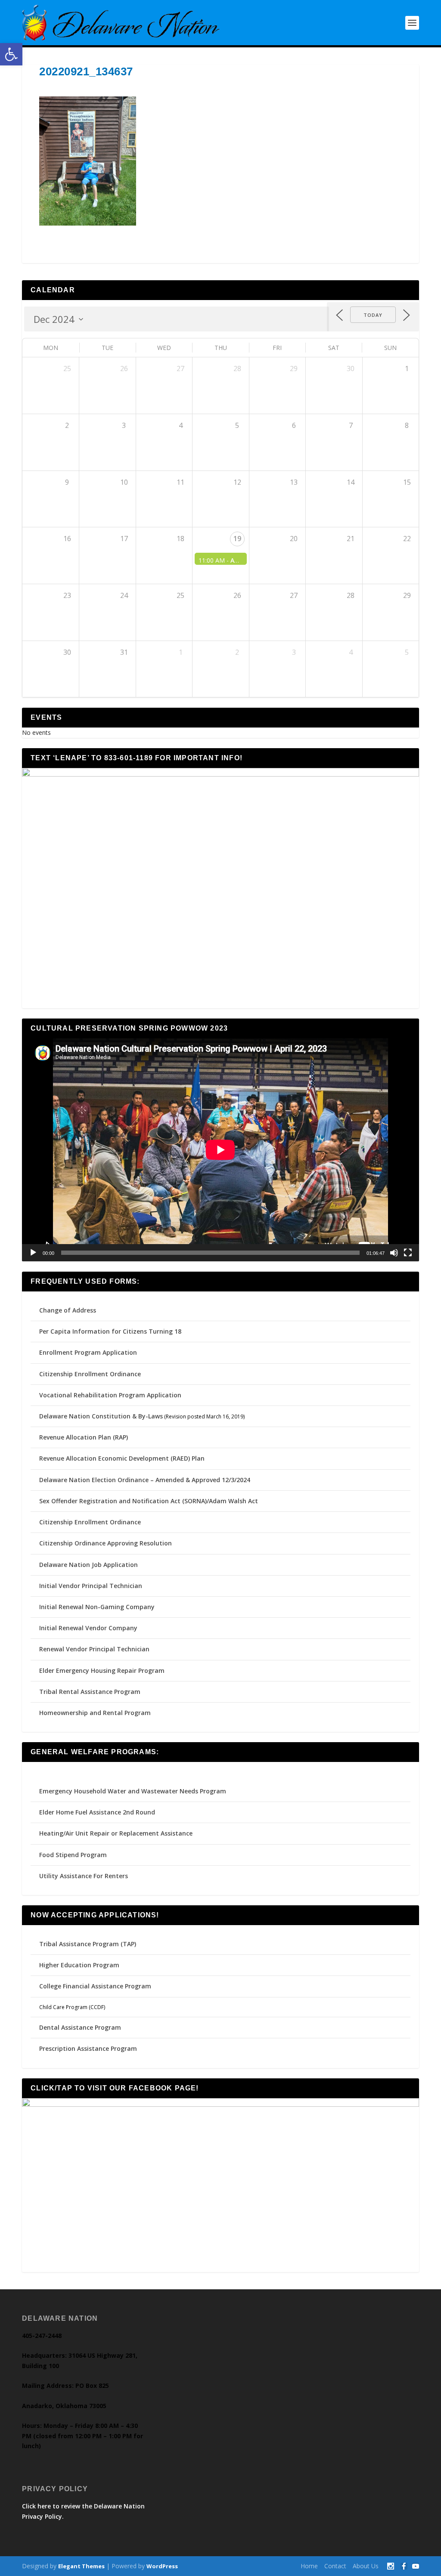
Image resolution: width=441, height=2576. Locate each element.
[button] (11, 54)
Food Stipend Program (73, 1855)
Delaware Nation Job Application (89, 1565)
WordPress (162, 2566)
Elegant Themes (81, 2566)
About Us (366, 2566)
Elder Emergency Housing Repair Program (102, 1670)
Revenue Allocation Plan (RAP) (84, 1437)
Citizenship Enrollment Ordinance (90, 1374)
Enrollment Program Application (88, 1352)
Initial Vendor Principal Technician (91, 1586)
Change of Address (68, 1310)
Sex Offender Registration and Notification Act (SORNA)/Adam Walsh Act (149, 1501)
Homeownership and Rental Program (95, 1713)
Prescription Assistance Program (88, 2048)
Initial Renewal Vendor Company (88, 1628)
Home (309, 2566)
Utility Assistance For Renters (84, 1876)
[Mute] (394, 1253)
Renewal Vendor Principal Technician (94, 1649)
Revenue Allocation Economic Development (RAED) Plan (122, 1458)
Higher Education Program (79, 1965)
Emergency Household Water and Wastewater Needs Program (133, 1791)
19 (237, 539)
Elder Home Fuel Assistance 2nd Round (97, 1812)
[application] (220, 1150)
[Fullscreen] (408, 1253)
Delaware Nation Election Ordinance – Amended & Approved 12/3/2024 (145, 1480)
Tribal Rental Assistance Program (91, 1692)
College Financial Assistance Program (95, 1986)
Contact (335, 2566)
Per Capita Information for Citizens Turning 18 (110, 1331)
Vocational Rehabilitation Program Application (110, 1395)
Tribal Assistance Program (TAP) (88, 1944)
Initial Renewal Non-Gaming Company (97, 1607)
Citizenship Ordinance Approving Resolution (106, 1543)
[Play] (33, 1253)
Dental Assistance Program (80, 2027)
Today (373, 315)
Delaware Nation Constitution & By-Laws (101, 1416)
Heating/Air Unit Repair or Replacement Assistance (116, 1833)
